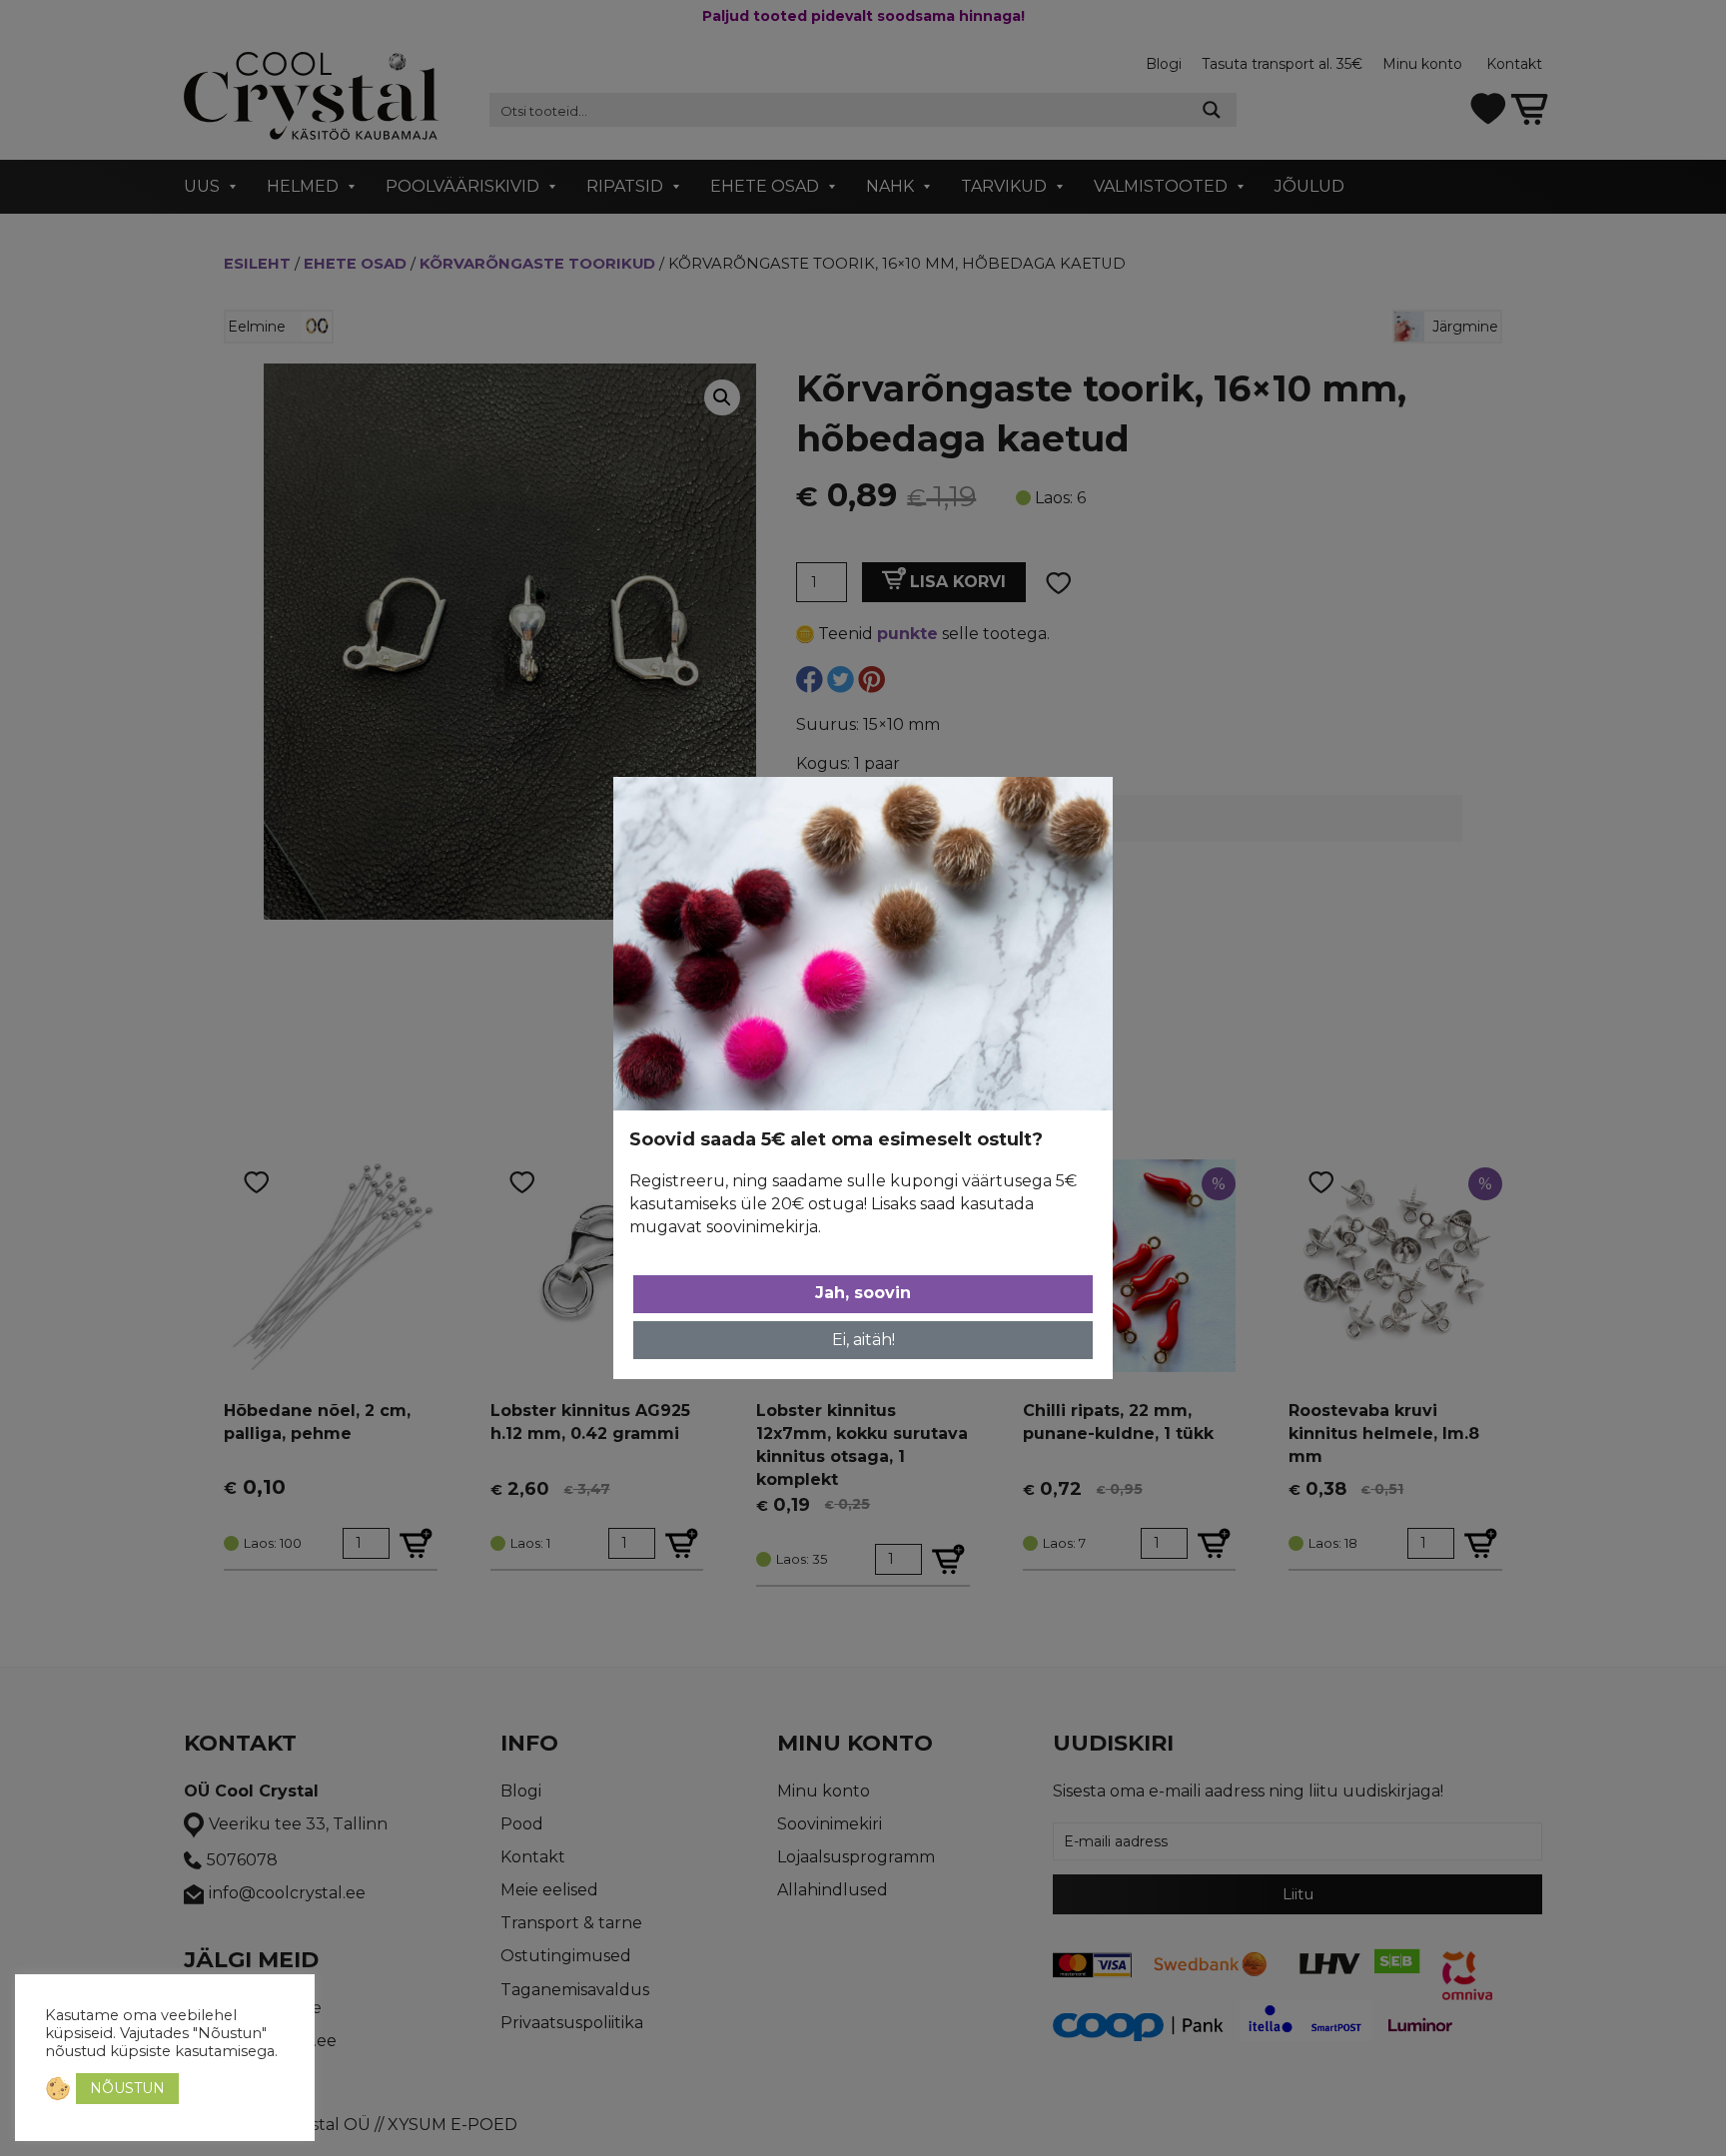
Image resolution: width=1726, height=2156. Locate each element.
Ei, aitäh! (863, 1340)
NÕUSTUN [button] (127, 2088)
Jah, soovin (863, 1293)
